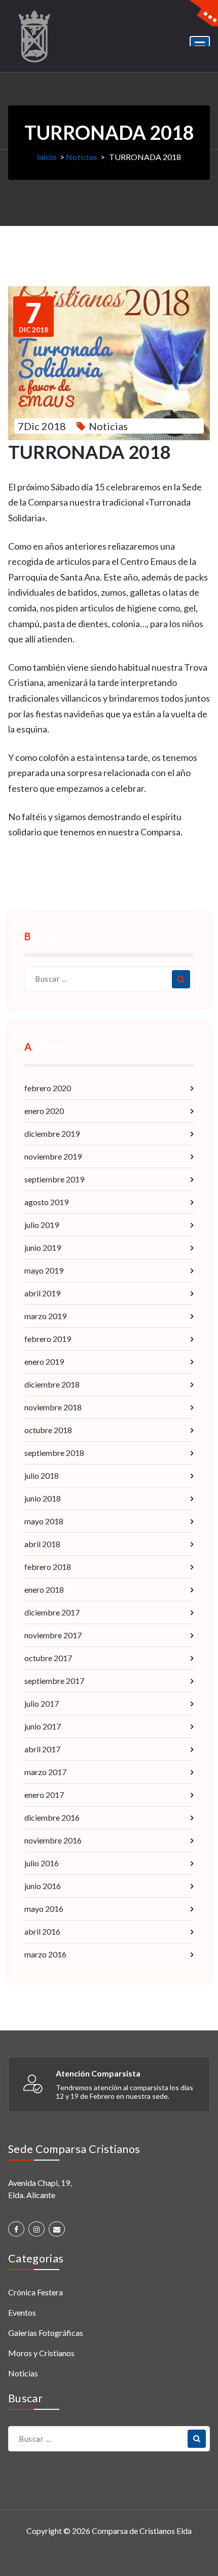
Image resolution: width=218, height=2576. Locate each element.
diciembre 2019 (52, 1133)
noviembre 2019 (53, 1156)
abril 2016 (42, 1931)
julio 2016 (42, 1863)
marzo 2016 (45, 1954)
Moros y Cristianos (41, 2353)
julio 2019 (42, 1225)
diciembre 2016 (52, 1817)
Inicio (47, 157)
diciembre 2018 (52, 1384)
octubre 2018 (48, 1430)
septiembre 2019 (54, 1179)
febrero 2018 (48, 1567)
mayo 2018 (44, 1521)
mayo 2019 (44, 1270)
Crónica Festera (35, 2292)
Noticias (82, 157)
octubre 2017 (48, 1658)
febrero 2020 (48, 1088)
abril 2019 (42, 1293)
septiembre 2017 (54, 1681)
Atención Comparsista (98, 2073)
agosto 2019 (46, 1202)
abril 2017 (42, 1749)
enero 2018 (44, 1589)
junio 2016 (43, 1886)
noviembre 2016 (53, 1840)
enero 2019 (44, 1361)
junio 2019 (43, 1247)
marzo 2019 (45, 1316)
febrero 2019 (48, 1339)
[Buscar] (181, 979)
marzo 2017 (45, 1772)
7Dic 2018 (42, 426)
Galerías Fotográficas (46, 2333)
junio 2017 (43, 1726)
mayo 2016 (44, 1909)
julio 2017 (42, 1703)
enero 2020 (44, 1111)
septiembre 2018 (54, 1453)
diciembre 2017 (52, 1612)
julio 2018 (42, 1475)
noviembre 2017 (53, 1635)
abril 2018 (42, 1544)
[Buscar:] (109, 979)
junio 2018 (43, 1498)
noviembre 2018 (53, 1407)
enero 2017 (44, 1795)
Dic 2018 (33, 317)
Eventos (22, 2312)
